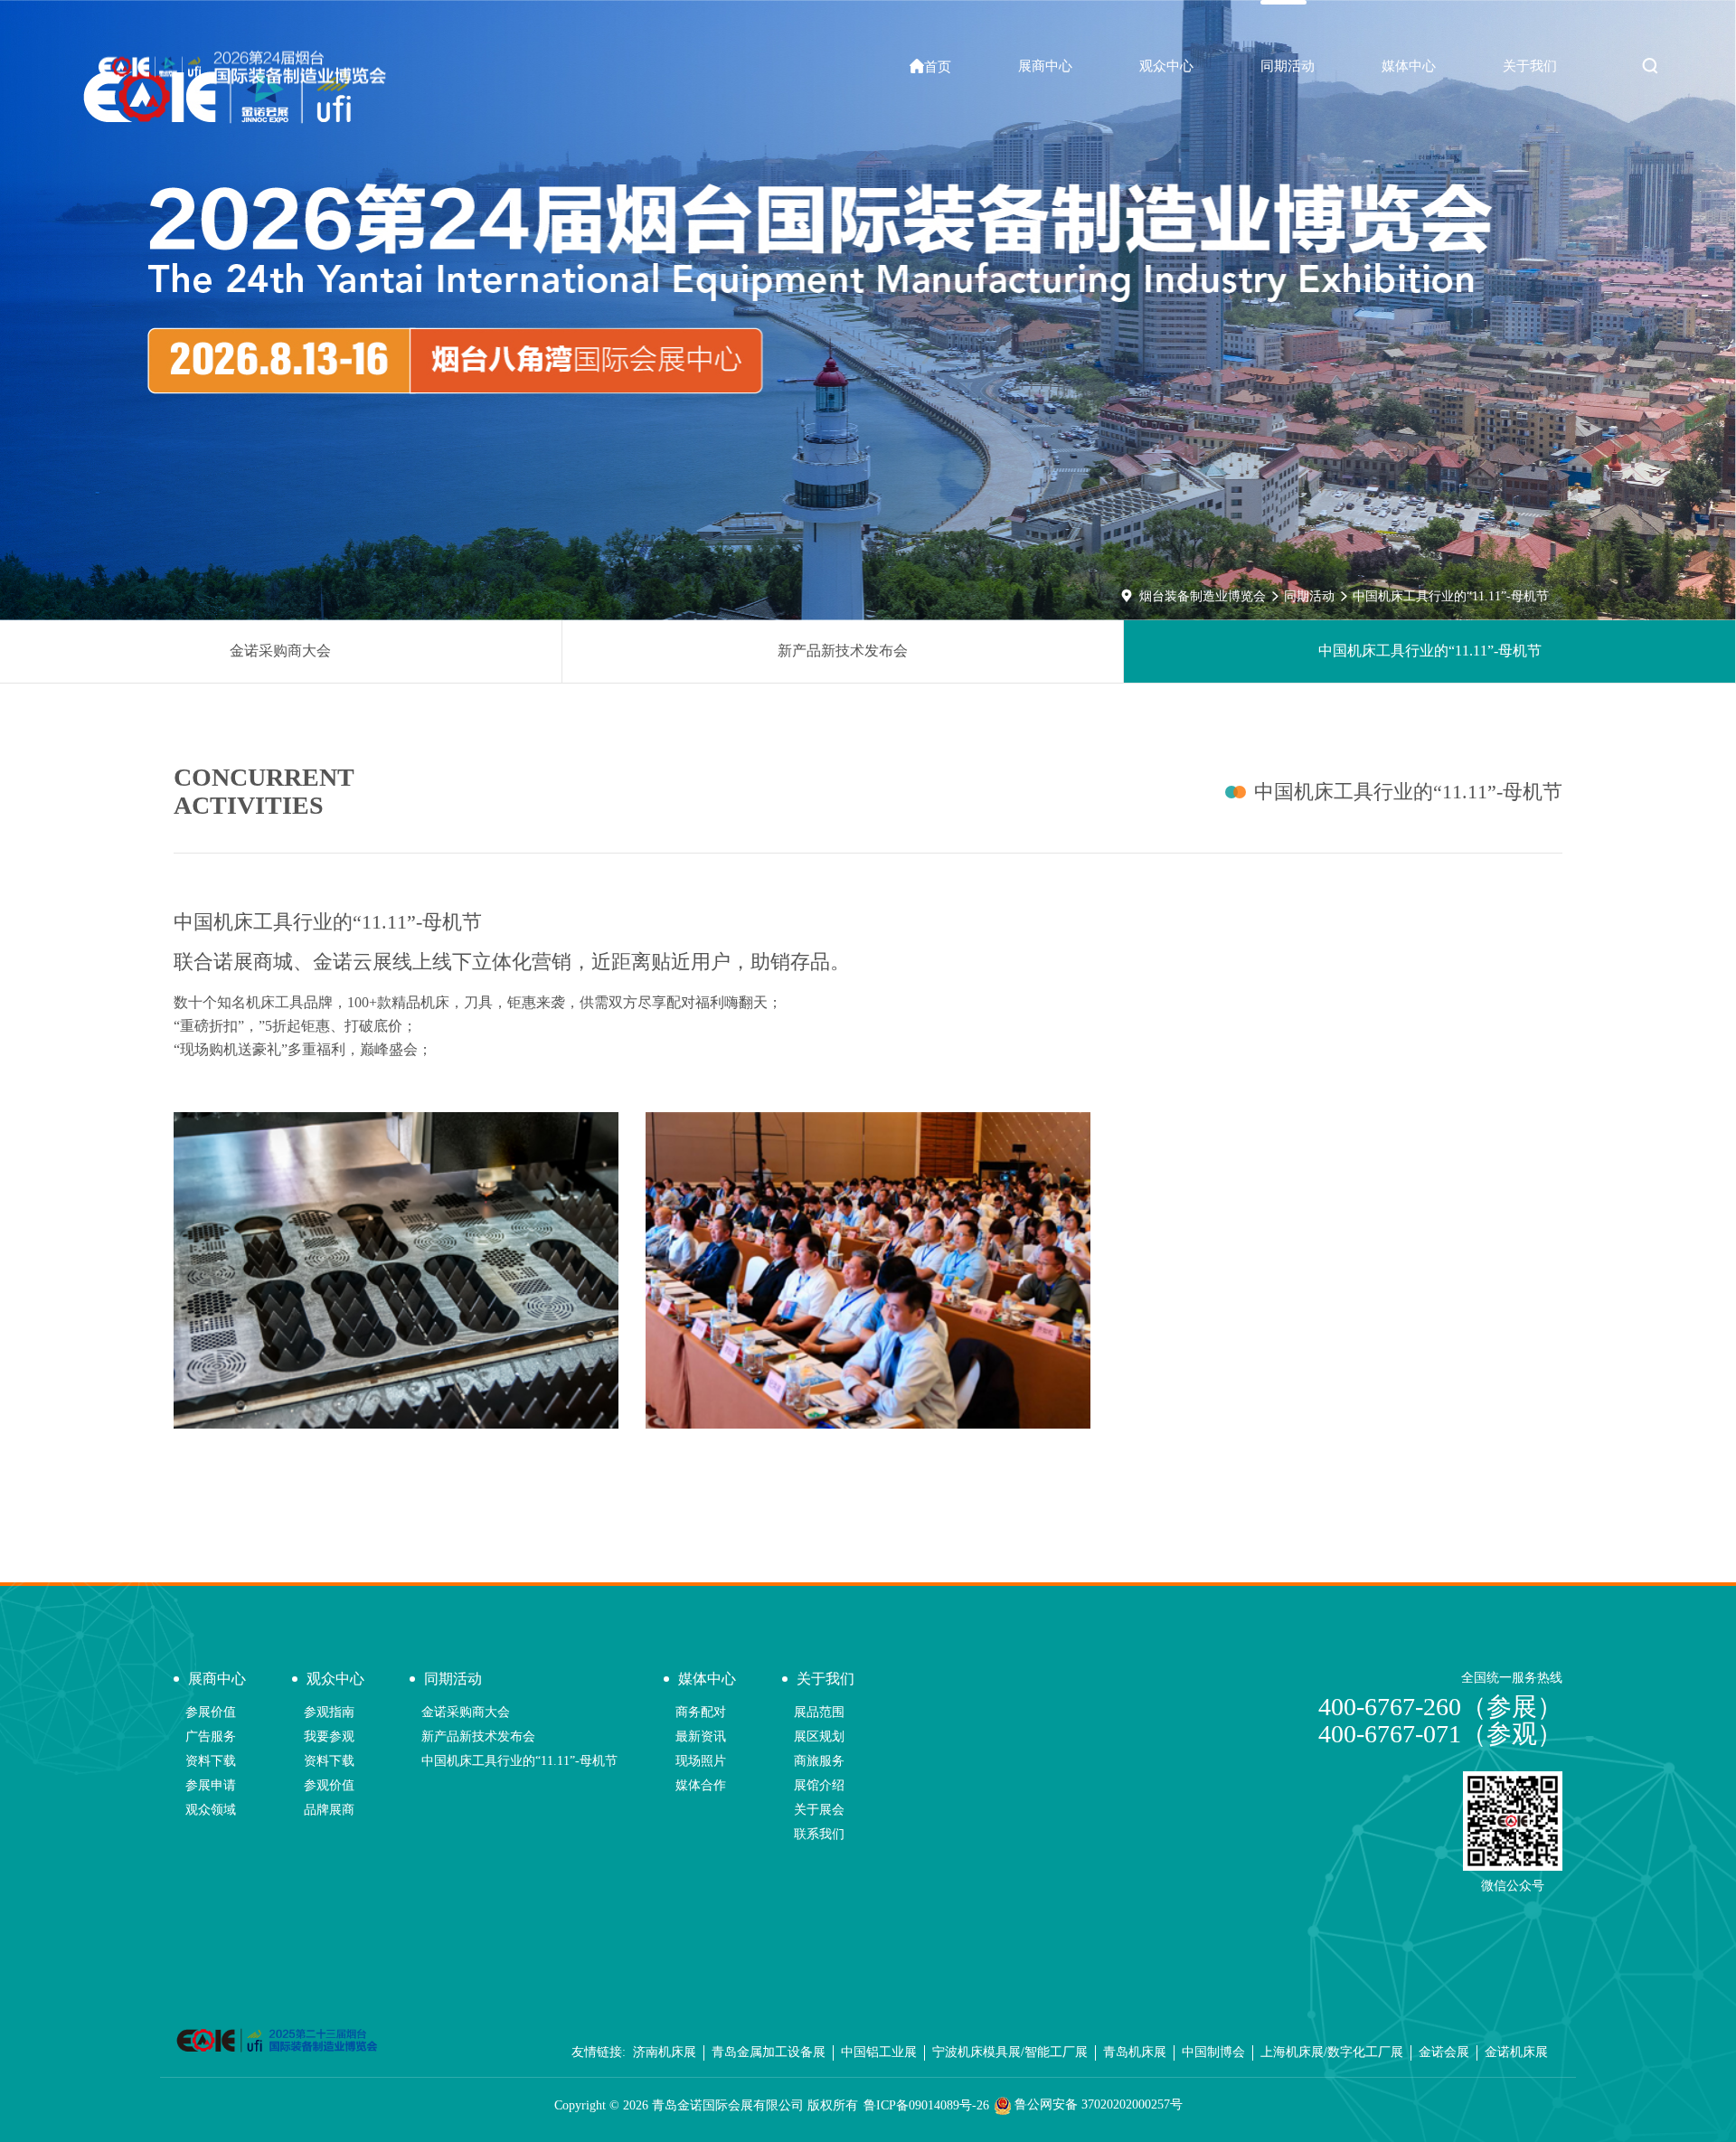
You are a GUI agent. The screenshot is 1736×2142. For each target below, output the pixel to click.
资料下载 (211, 1761)
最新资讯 (701, 1736)
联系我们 (819, 1834)
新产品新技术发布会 (843, 651)
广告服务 (211, 1736)
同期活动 (1309, 596)
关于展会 (819, 1810)
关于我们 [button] (1530, 66)
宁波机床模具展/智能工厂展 (1010, 2052)
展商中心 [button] (1045, 66)
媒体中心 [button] (1409, 66)
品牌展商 (329, 1810)
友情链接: (599, 2052)
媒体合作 (701, 1785)
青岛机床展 (1135, 2052)
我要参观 (329, 1736)
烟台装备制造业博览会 (1203, 596)
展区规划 (819, 1736)
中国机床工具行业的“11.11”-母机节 (1451, 596)
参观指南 (329, 1712)
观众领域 (211, 1810)
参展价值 (211, 1712)
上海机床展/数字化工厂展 (1332, 2052)
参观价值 (329, 1785)
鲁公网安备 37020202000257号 (1097, 2104)
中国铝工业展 (879, 2052)
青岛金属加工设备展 (769, 2052)
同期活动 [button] (1288, 66)
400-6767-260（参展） (1440, 1707)
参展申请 (211, 1785)
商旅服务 (819, 1761)
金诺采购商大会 (280, 651)
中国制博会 (1213, 2052)
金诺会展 (1444, 2052)
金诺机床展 (1516, 2052)
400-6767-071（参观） (1440, 1734)
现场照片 (701, 1761)
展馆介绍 (819, 1785)
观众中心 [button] (1166, 66)
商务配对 (701, 1712)
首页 (930, 66)
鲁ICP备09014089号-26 (926, 2105)
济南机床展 (665, 2052)
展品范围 (819, 1712)
